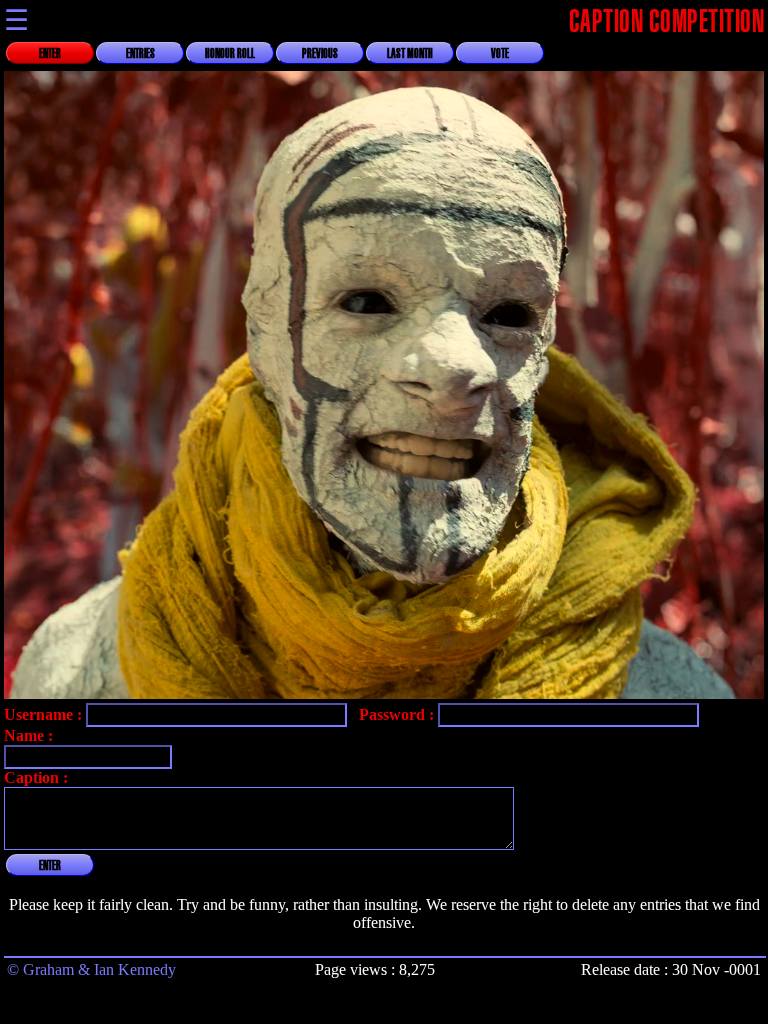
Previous (320, 54)
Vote (500, 54)
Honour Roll (230, 54)
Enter (50, 54)
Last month (410, 54)
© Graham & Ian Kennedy (91, 969)
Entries (140, 54)
